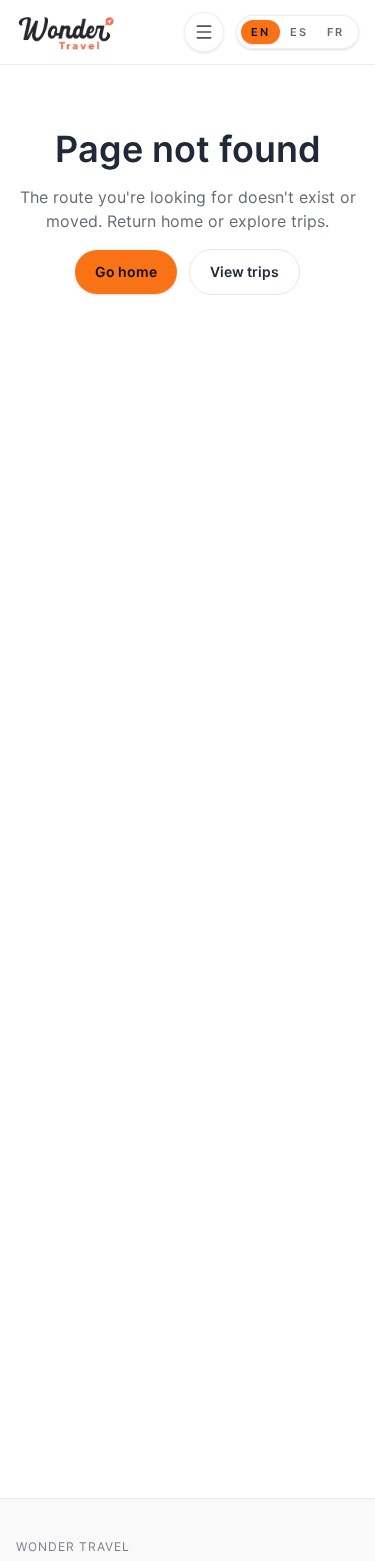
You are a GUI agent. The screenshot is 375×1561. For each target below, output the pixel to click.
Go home (126, 271)
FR (335, 32)
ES (299, 32)
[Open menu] (204, 32)
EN (260, 32)
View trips (244, 271)
